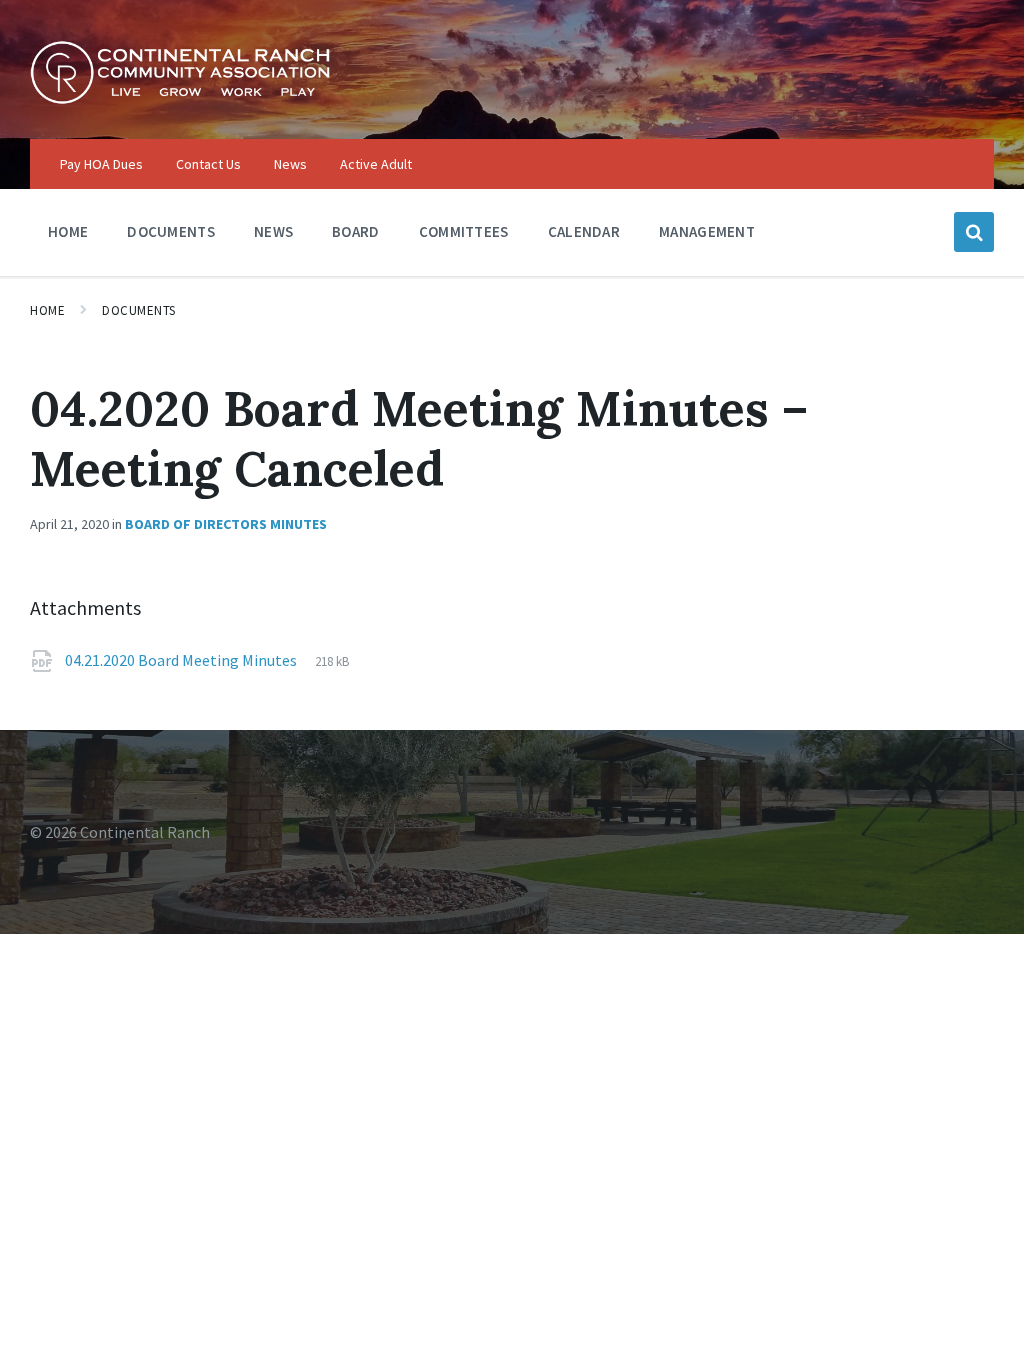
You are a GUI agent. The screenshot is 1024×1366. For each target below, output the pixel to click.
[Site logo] (180, 99)
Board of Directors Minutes (226, 524)
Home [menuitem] (68, 231)
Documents (139, 310)
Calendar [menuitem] (584, 231)
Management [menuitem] (707, 231)
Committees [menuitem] (464, 231)
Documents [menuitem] (171, 231)
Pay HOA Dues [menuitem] (101, 164)
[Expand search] (974, 232)
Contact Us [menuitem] (208, 164)
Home (47, 310)
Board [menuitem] (356, 231)
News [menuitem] (290, 164)
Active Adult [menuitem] (376, 164)
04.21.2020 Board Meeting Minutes (182, 660)
